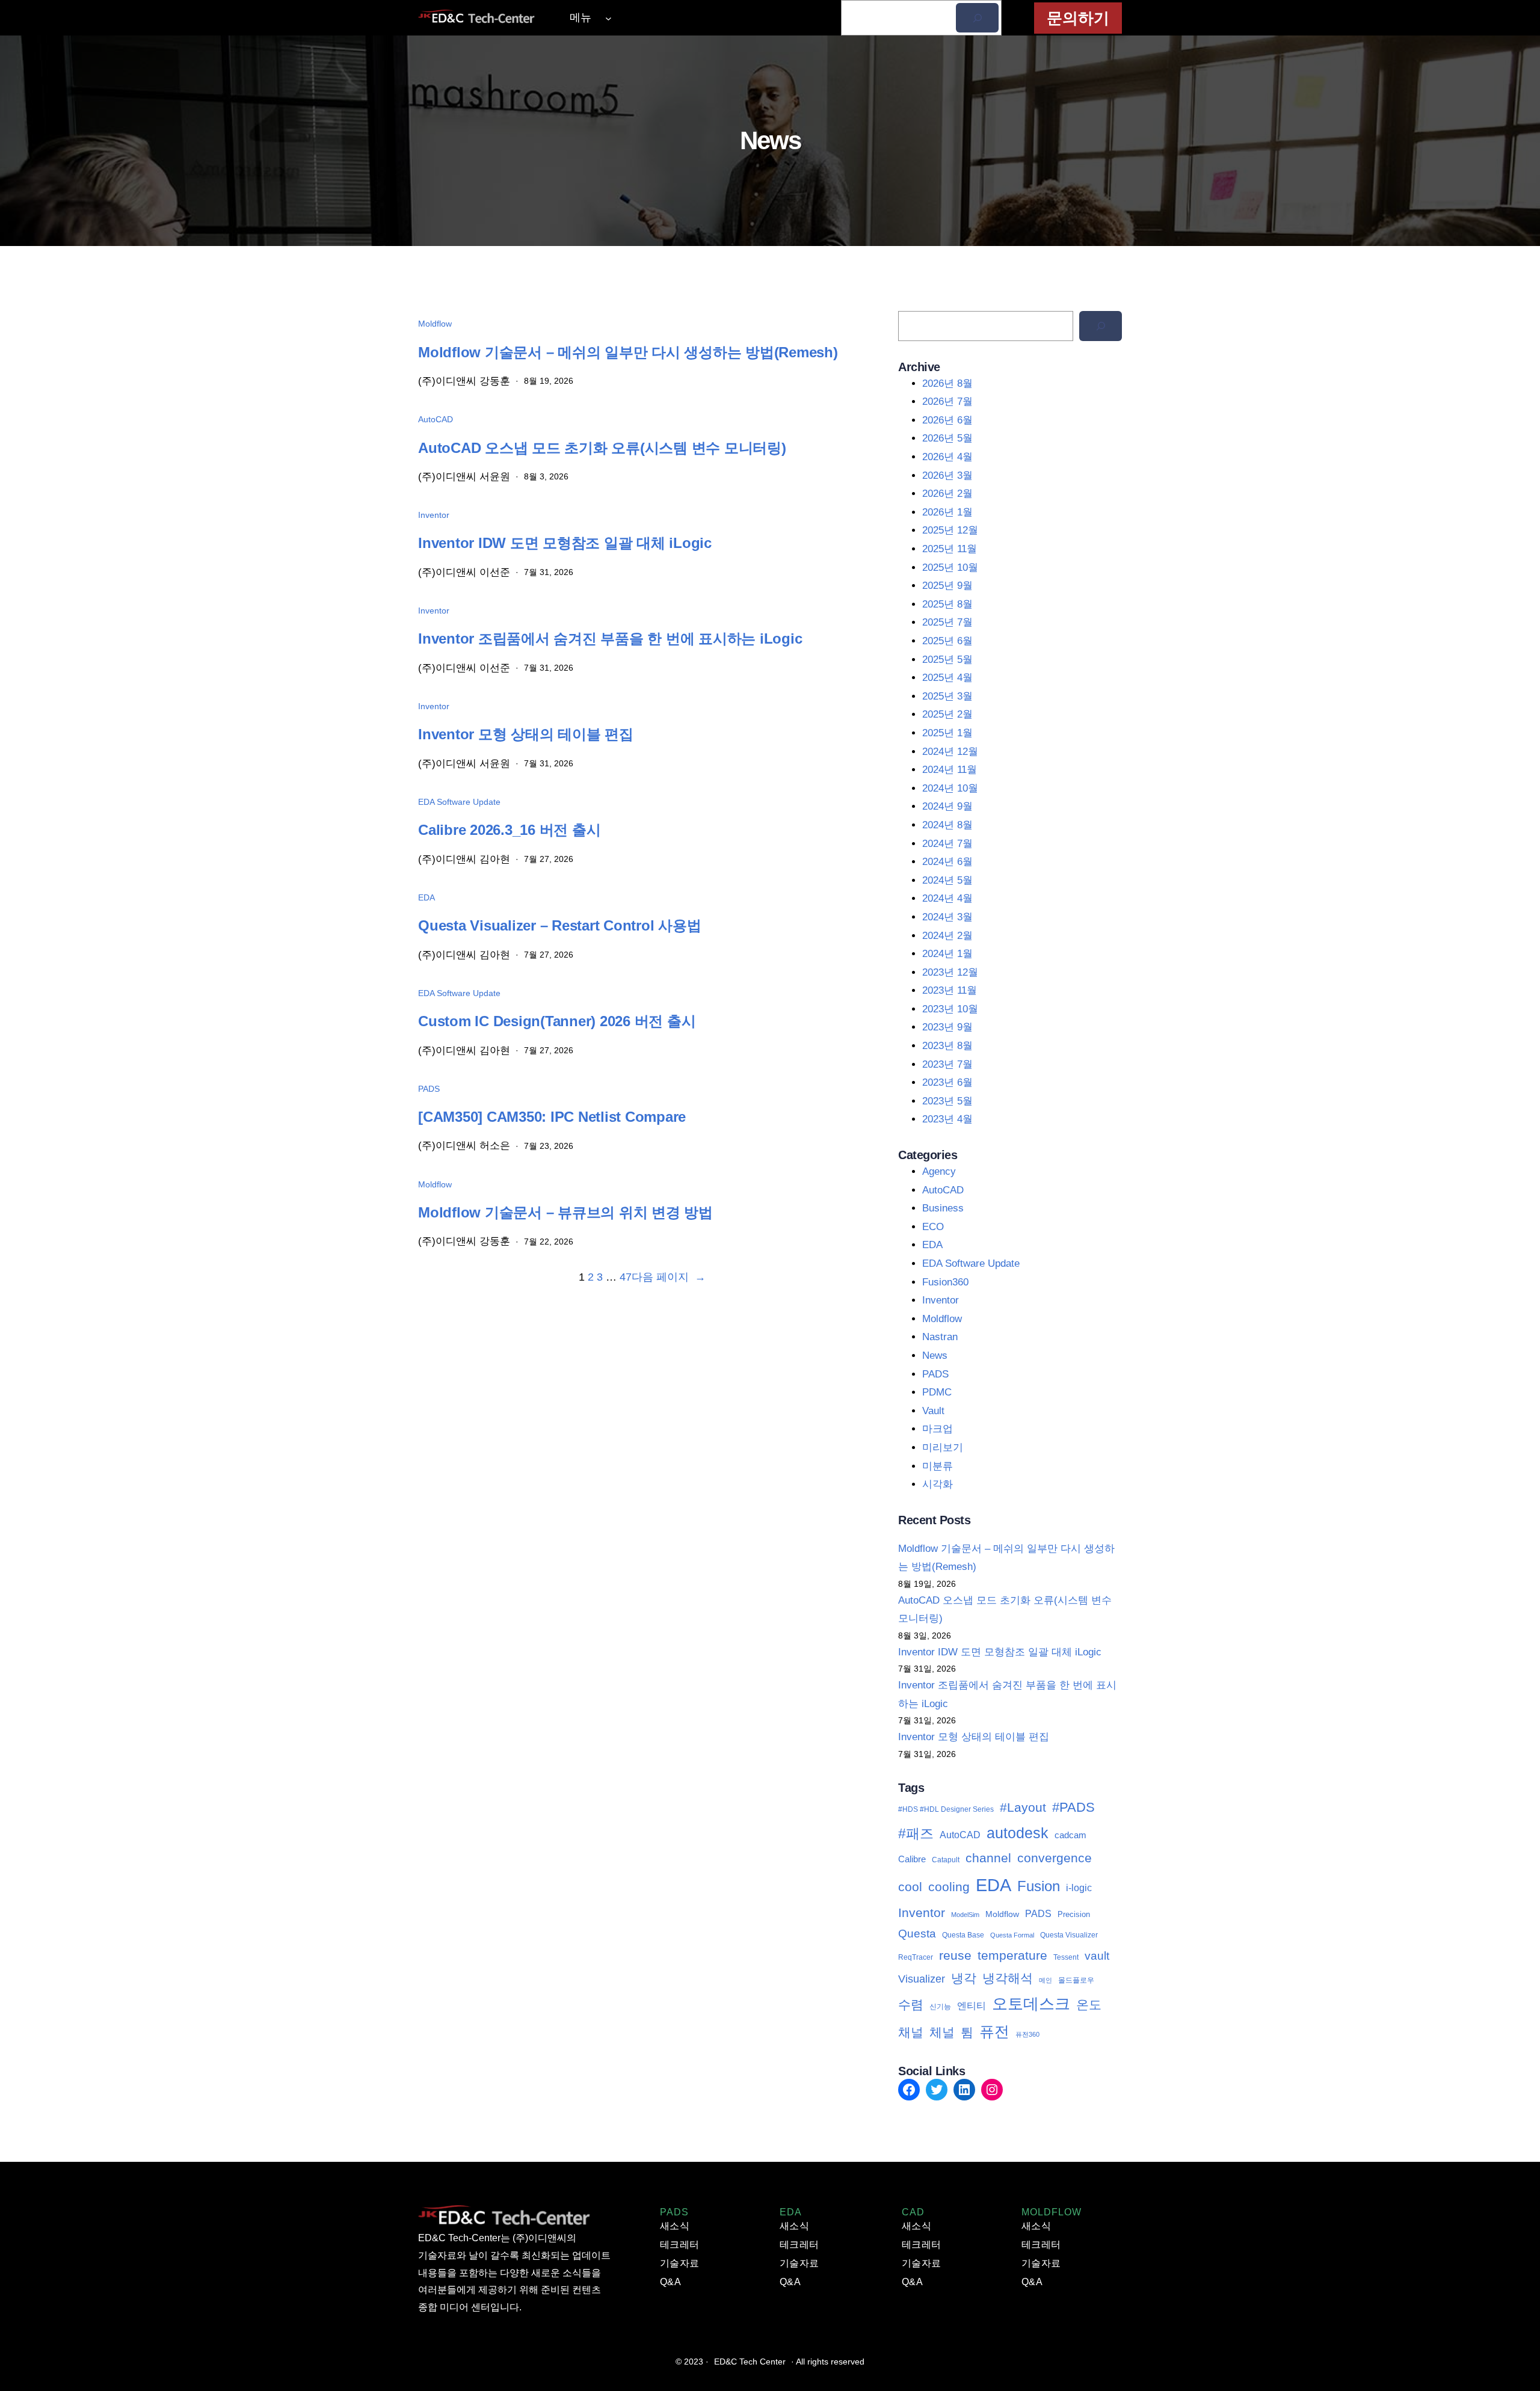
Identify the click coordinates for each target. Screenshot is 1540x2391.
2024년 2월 (947, 936)
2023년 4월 (947, 1119)
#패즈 (916, 1833)
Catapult (946, 1860)
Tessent (1066, 1957)
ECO (933, 1227)
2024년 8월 (947, 825)
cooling (949, 1887)
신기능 (940, 2007)
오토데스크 (1031, 2004)
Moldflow (435, 324)
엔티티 (972, 2006)
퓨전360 (1027, 2034)
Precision (1074, 1914)
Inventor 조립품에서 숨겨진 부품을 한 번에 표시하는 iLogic (610, 639)
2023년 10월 (950, 1009)
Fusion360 (945, 1282)
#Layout (1023, 1807)
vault (1097, 1956)
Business (943, 1208)
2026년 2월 (947, 494)
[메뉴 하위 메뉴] (608, 18)
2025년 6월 (947, 641)
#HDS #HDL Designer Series (946, 1809)
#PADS (1073, 1807)
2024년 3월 (947, 917)
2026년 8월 (947, 383)
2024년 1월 (947, 954)
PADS (429, 1089)
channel (988, 1858)
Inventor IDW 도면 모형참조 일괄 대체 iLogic (565, 543)
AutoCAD (436, 419)
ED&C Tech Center (750, 2362)
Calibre (912, 1859)
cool (910, 1887)
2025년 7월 (947, 622)
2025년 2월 (947, 714)
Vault (933, 1411)
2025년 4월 (947, 678)
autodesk (1018, 1833)
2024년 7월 (947, 844)
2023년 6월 (947, 1082)
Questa (917, 1934)
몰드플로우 (1076, 1980)
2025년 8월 (947, 604)
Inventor (434, 515)
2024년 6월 (947, 862)
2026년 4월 (947, 457)
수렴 (911, 2005)
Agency (939, 1171)
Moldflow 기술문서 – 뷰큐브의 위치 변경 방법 (565, 1212)
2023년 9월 (947, 1027)
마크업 (938, 1429)
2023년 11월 (950, 990)
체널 (942, 2032)
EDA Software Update (459, 802)
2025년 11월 (950, 549)
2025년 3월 (947, 696)
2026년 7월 (947, 402)
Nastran (940, 1337)
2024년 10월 (950, 788)
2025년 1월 (947, 733)
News (935, 1356)
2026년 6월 (947, 420)
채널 (911, 2032)
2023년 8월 (947, 1046)
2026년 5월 (947, 438)
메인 (1046, 1980)
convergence (1055, 1858)
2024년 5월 (947, 880)
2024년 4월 (947, 898)
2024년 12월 (950, 752)
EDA (427, 897)
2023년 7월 (947, 1064)
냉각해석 (1008, 1978)
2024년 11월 (950, 770)
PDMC (937, 1392)
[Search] (1101, 326)
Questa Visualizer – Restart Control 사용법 (559, 925)
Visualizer (922, 1979)
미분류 (938, 1466)
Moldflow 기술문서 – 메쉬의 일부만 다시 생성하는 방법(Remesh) (628, 352)
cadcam (1070, 1835)
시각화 (938, 1484)
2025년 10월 (950, 568)
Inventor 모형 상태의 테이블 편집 (526, 734)
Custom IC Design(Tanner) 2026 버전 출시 (557, 1021)
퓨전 (994, 2031)
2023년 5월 (947, 1101)
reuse (955, 1956)
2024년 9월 (947, 806)
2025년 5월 (947, 660)
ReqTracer (916, 1957)
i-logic (1079, 1888)
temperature (1012, 1955)
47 (626, 1277)
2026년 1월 (947, 512)
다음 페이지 (669, 1277)
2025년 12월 (950, 530)
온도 (1089, 2005)
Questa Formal (1012, 1935)
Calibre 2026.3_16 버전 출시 (509, 830)
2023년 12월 (950, 972)
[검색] (977, 18)
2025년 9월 (947, 586)
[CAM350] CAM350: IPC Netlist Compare (552, 1117)
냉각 (964, 1978)
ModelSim (965, 1915)
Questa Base (963, 1935)
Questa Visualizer (1069, 1935)
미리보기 (943, 1448)
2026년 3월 (947, 475)
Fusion (1039, 1886)
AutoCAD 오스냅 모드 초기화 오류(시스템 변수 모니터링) (602, 448)
